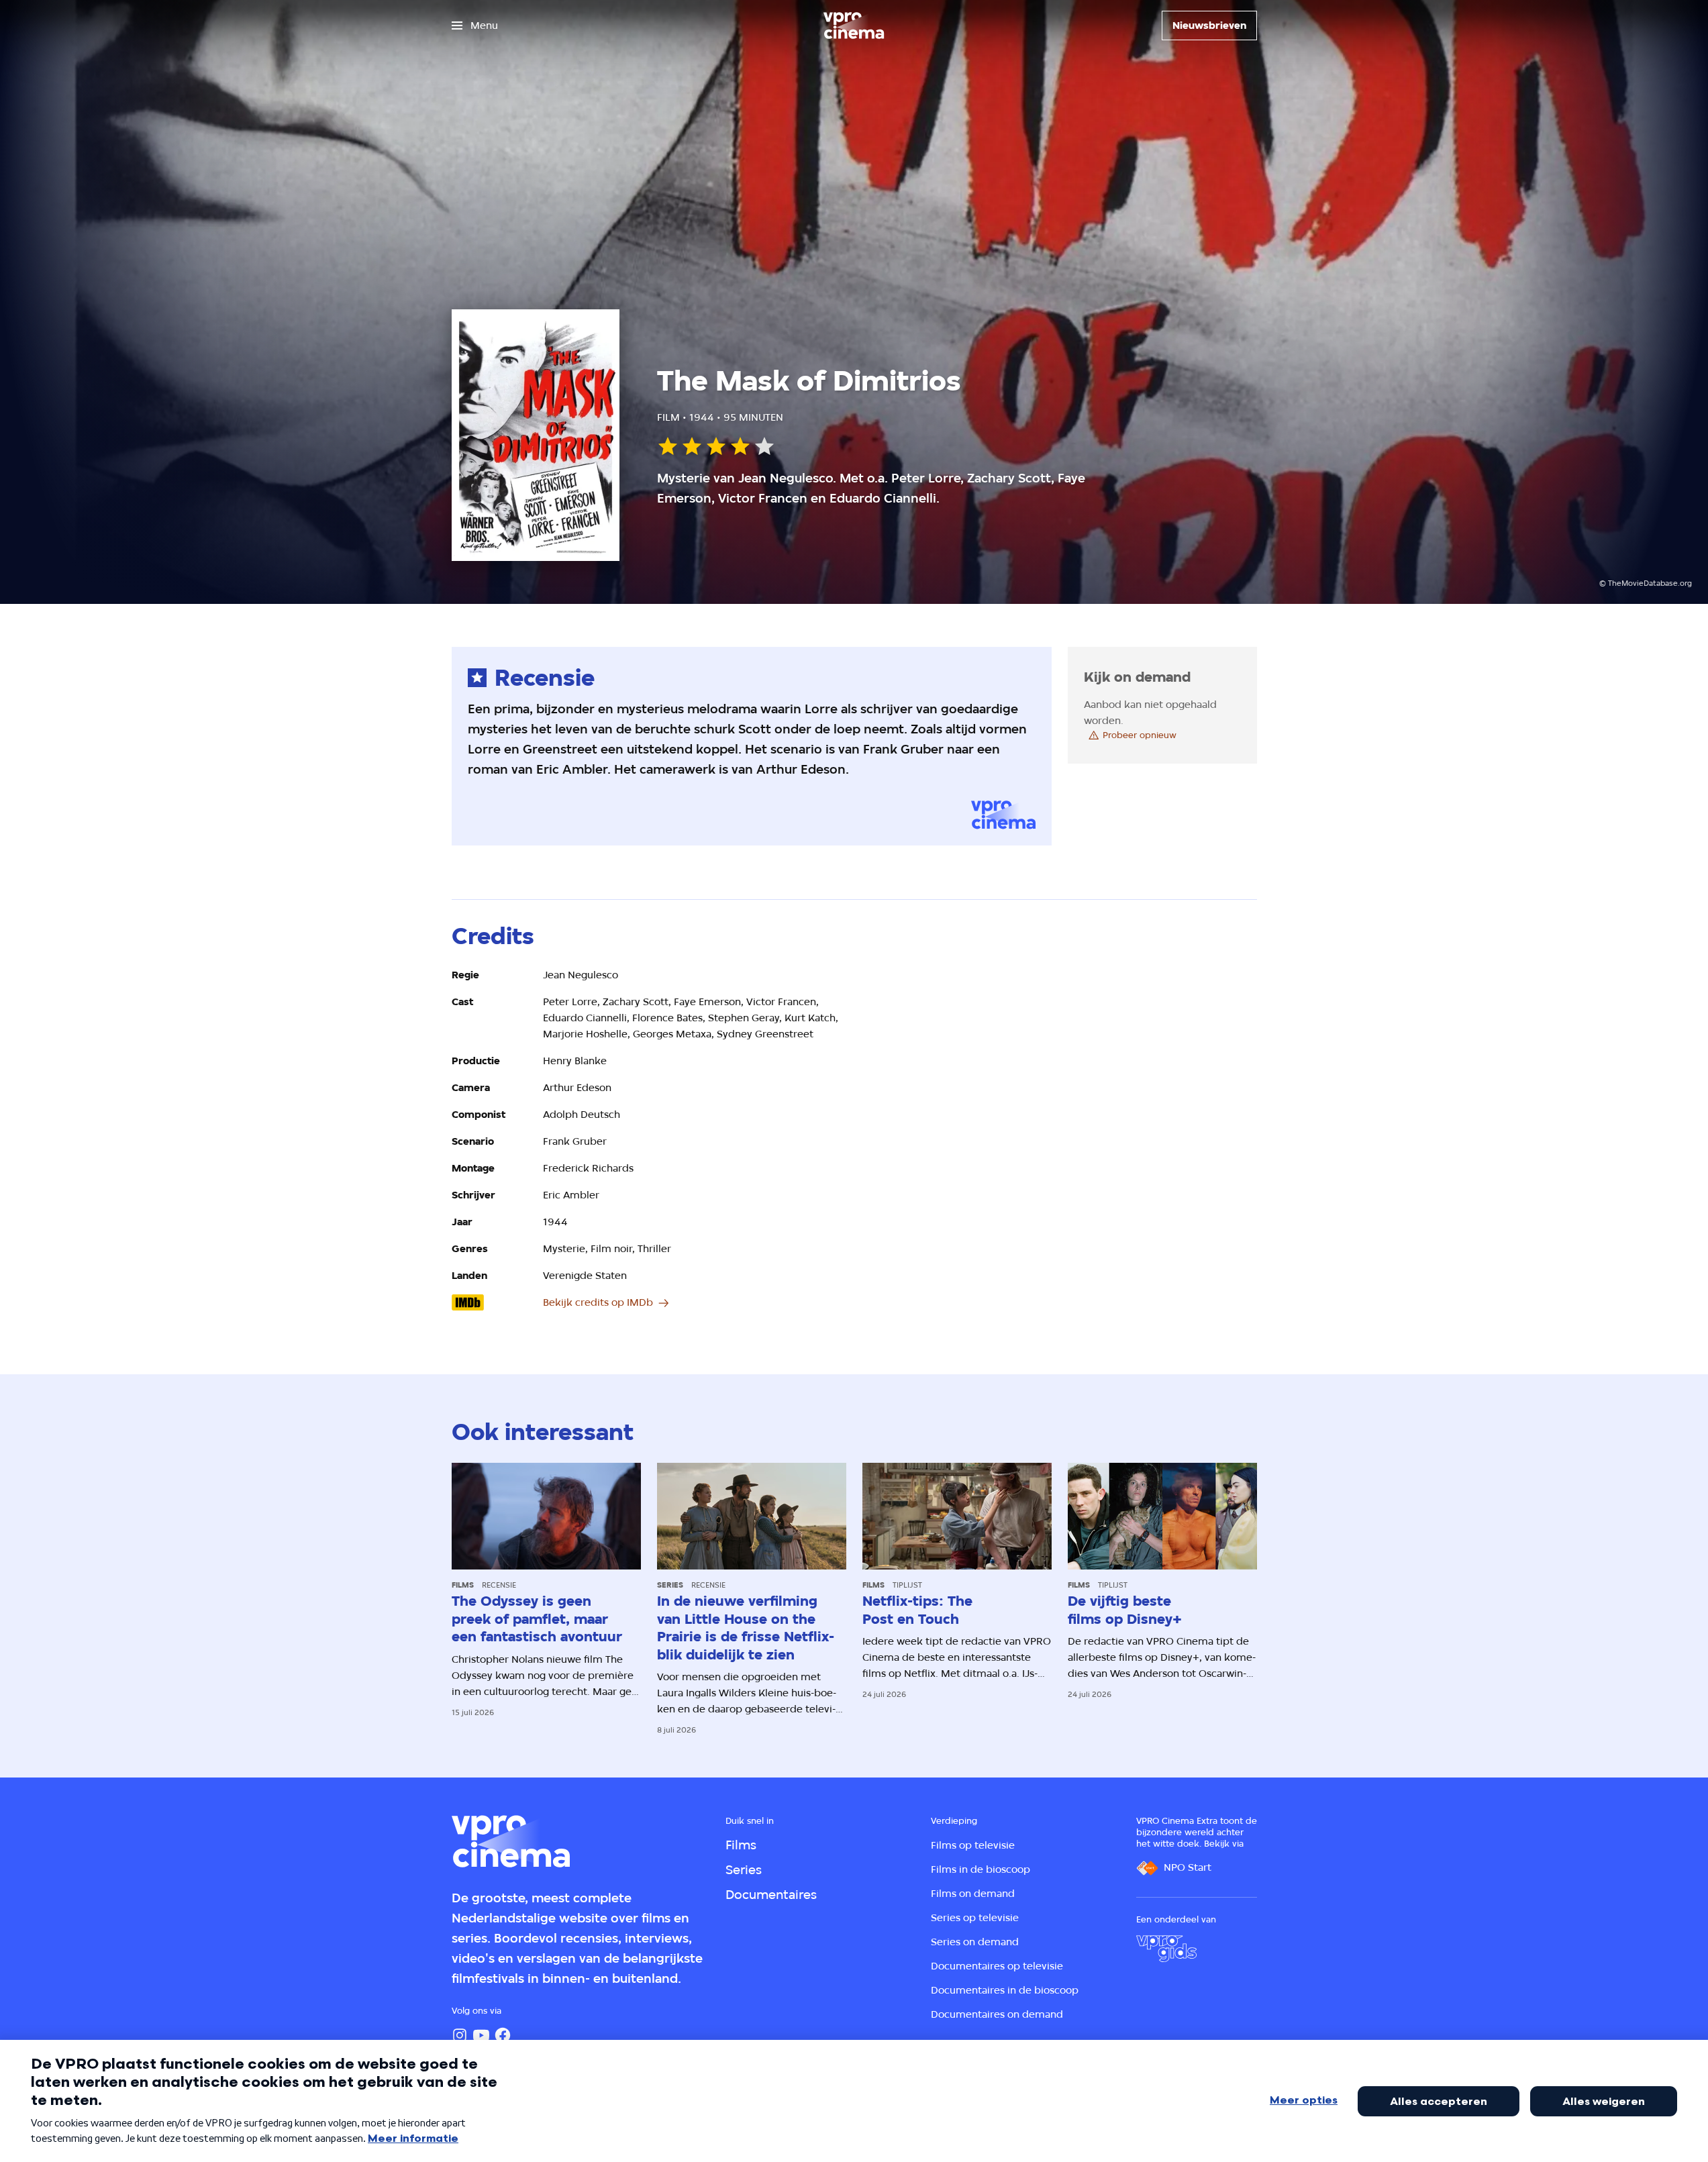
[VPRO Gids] (1166, 1949)
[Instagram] (460, 2035)
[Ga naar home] (854, 25)
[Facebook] (503, 2035)
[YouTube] (481, 2035)
